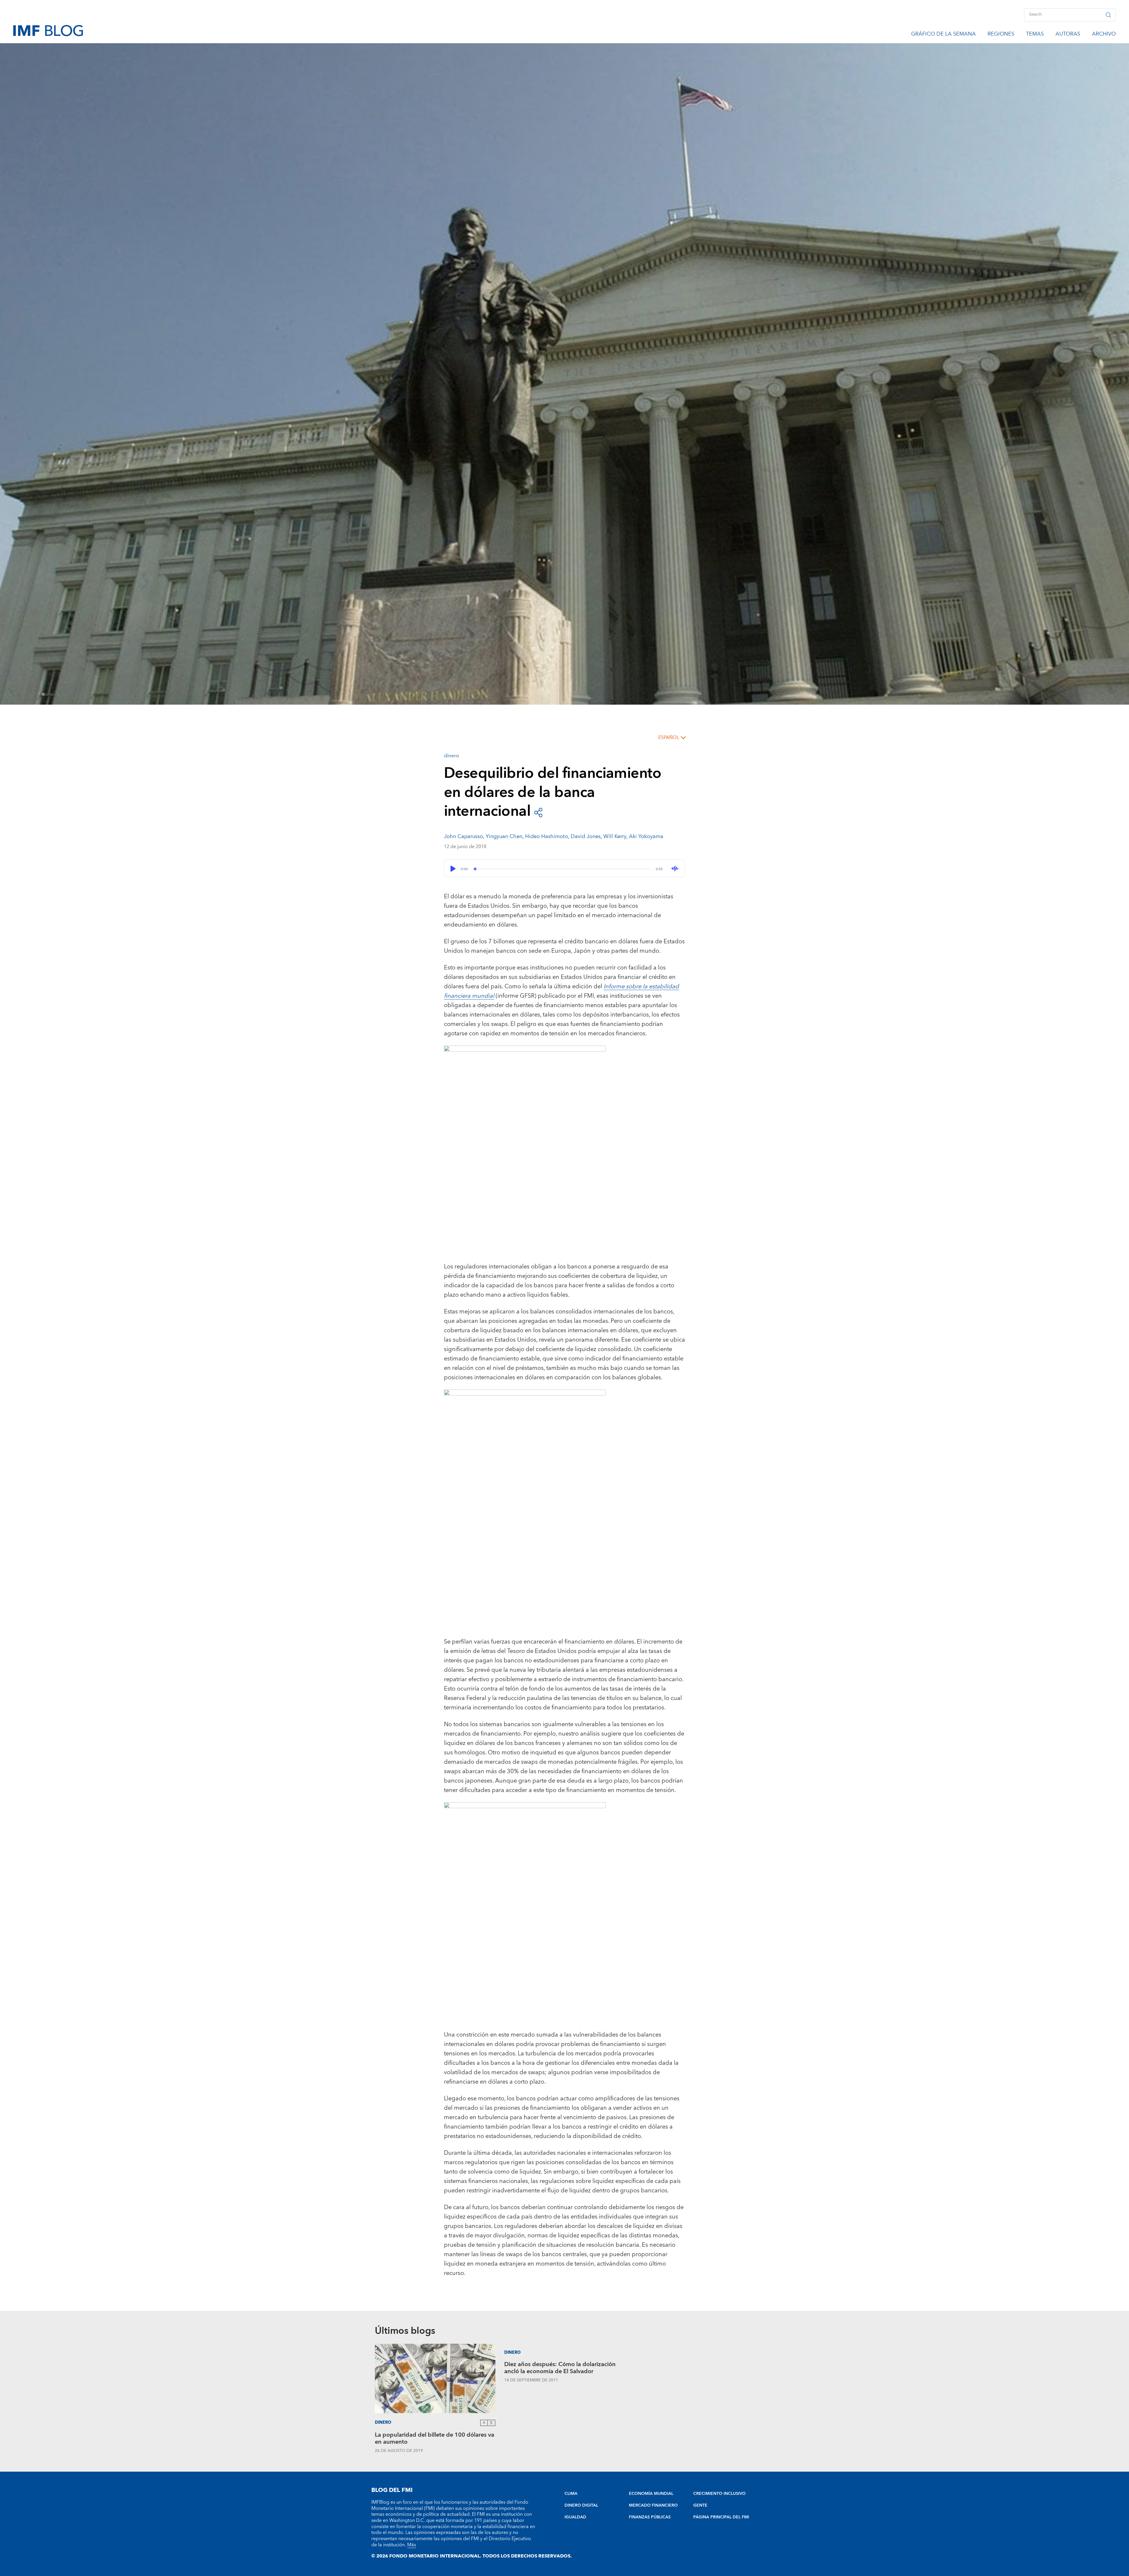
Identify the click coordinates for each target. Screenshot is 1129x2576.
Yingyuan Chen (504, 836)
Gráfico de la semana (943, 35)
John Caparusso (464, 836)
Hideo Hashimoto (547, 836)
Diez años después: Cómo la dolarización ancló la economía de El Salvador (560, 2369)
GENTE (700, 2505)
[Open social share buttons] (538, 812)
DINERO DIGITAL (581, 2505)
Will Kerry (615, 836)
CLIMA (571, 2494)
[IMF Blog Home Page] (48, 30)
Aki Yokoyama (646, 836)
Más (412, 2545)
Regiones (1001, 35)
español (669, 738)
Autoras (1068, 35)
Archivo (1104, 35)
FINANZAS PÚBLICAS (650, 2517)
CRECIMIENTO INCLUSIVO (719, 2494)
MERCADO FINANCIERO (653, 2505)
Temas (1035, 35)
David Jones (586, 836)
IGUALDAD (575, 2517)
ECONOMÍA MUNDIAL (651, 2494)
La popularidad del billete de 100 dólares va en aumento (435, 2439)
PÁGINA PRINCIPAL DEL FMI (721, 2517)
